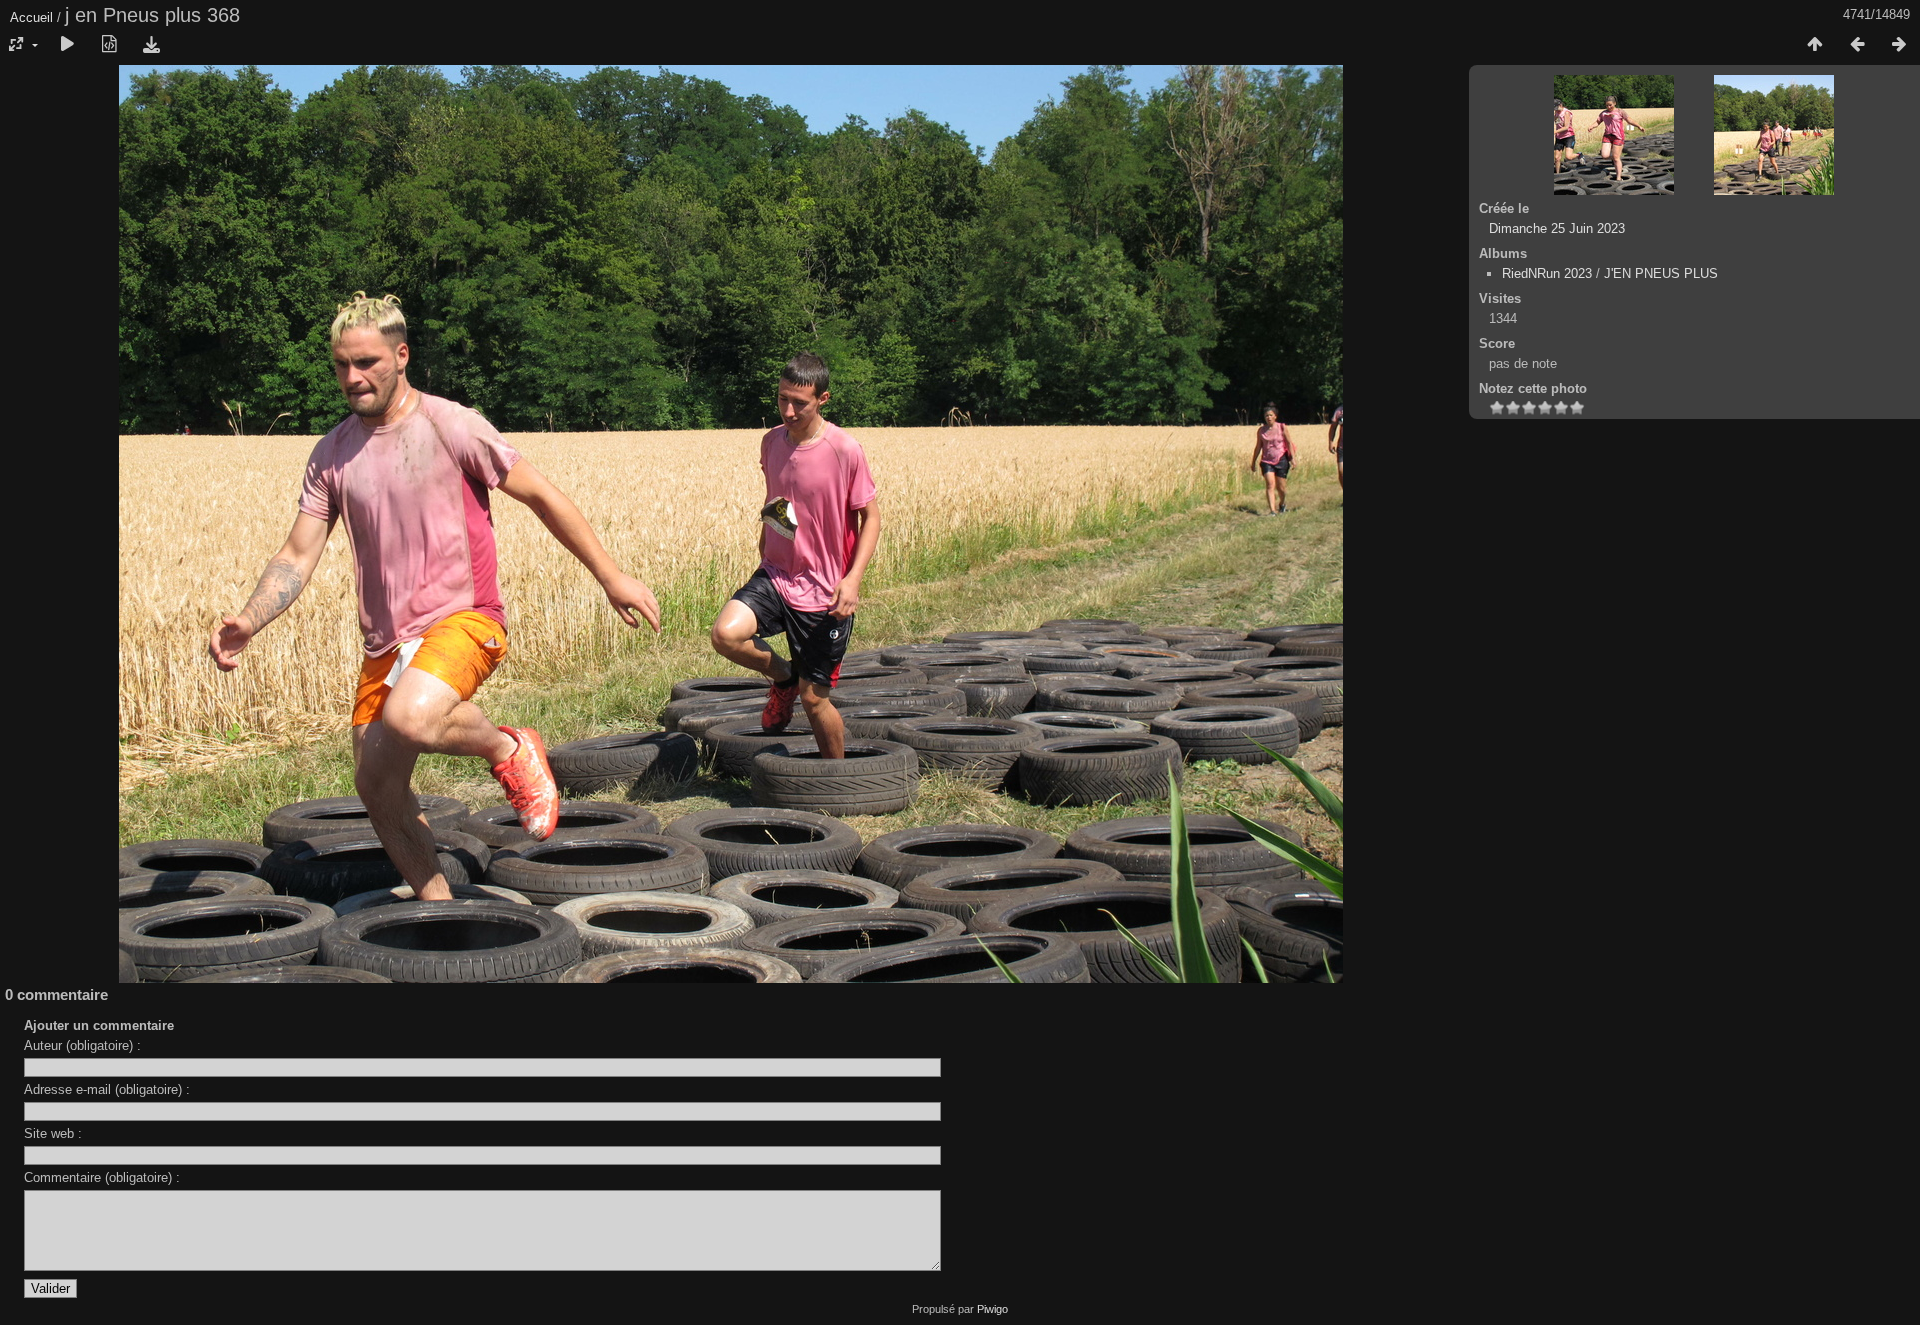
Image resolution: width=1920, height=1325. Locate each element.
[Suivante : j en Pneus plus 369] (1899, 45)
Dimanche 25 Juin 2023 (1557, 228)
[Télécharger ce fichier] (151, 45)
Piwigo (992, 1309)
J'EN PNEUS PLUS (1661, 273)
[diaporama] (67, 45)
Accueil (31, 17)
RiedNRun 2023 (1547, 273)
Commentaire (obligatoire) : (102, 1177)
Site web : (53, 1133)
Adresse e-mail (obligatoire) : (107, 1089)
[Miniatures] (1815, 45)
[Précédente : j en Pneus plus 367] (1857, 45)
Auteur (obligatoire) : (82, 1045)
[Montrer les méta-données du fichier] (109, 45)
